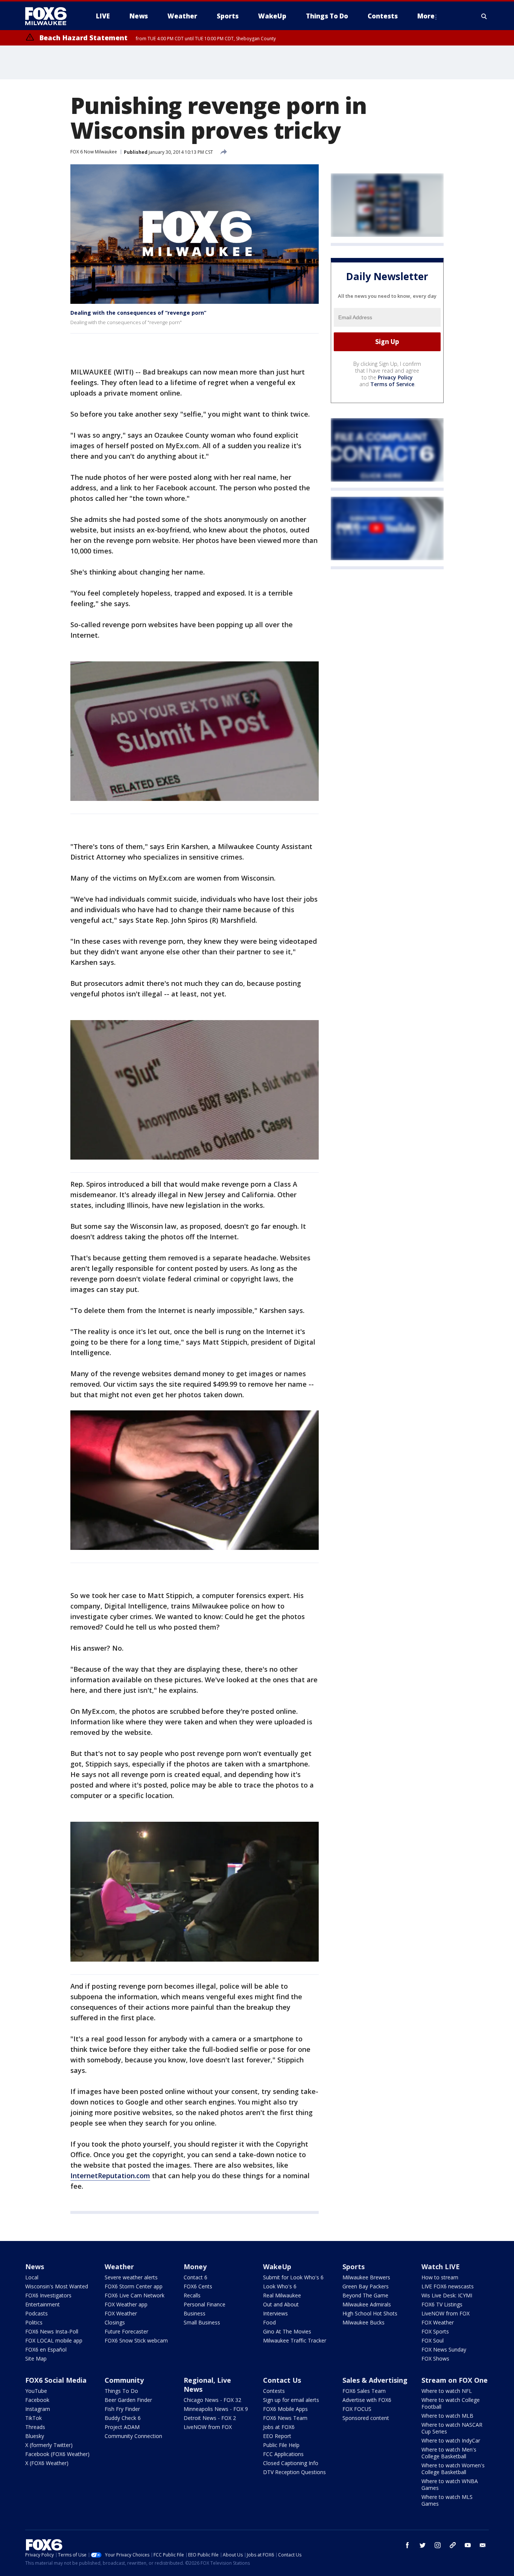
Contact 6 (195, 2277)
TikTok (33, 2418)
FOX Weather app (126, 2304)
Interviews (275, 2313)
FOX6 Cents (198, 2286)
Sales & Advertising (375, 2380)
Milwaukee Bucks (363, 2322)
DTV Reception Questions (294, 2472)
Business (195, 2313)
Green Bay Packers (366, 2286)
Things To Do (121, 2391)
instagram (438, 2545)
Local (32, 2277)
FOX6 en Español (46, 2349)
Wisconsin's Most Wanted (57, 2286)
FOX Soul (433, 2340)
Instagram (38, 2409)
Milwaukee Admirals (367, 2304)
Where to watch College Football (451, 2403)
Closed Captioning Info (291, 2463)
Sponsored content (366, 2418)
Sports (354, 2267)
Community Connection (133, 2436)
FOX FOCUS (357, 2409)
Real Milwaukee (282, 2295)
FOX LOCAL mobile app (54, 2340)
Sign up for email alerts (291, 2400)
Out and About (281, 2304)
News (35, 2267)
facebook (408, 2545)
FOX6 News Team (285, 2418)
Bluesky (35, 2436)
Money (195, 2267)
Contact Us (282, 2380)
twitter (423, 2545)
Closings (115, 2322)
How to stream (440, 2277)
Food (269, 2322)
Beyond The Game (365, 2295)
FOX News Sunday (444, 2349)
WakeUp (277, 2267)
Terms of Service (392, 384)
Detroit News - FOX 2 (210, 2418)
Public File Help (281, 2445)
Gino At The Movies (287, 2331)
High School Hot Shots (370, 2313)
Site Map (36, 2358)
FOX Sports (435, 2331)
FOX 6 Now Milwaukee (94, 152)
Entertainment (43, 2304)
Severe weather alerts (131, 2277)
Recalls (192, 2295)
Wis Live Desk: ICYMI (447, 2295)
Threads (35, 2427)
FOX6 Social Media (56, 2380)
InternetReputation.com (110, 2176)
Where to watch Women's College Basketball (453, 2469)
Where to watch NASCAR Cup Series (452, 2428)
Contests (274, 2391)
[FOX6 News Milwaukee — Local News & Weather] (50, 16)
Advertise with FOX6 (367, 2400)
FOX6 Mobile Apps (285, 2409)
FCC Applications (283, 2454)
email (483, 2545)
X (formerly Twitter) (49, 2445)
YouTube (36, 2391)
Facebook (37, 2400)
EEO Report (277, 2436)
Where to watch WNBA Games (450, 2484)
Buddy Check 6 (123, 2418)
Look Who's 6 (280, 2286)
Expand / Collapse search (484, 16)
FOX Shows (435, 2358)
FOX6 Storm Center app (134, 2286)
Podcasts (36, 2313)
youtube (468, 2545)
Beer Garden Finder (128, 2400)
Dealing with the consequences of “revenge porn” (138, 313)
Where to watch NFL (447, 2391)
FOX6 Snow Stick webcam (136, 2340)
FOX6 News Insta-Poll (52, 2331)
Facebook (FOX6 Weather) (57, 2454)
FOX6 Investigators (48, 2295)
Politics (34, 2322)
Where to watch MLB (447, 2416)
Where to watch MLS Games (447, 2500)
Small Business (202, 2322)
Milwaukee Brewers (366, 2277)
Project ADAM (122, 2427)
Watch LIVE (441, 2267)
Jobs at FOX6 (279, 2427)
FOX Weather (121, 2313)
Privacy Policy (395, 377)
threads (453, 2545)
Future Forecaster (126, 2331)
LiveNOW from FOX (446, 2313)
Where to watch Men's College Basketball (449, 2453)
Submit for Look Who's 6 (293, 2277)
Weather (119, 2267)
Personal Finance (205, 2304)
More (426, 16)
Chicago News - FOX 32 (212, 2400)
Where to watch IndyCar (451, 2440)
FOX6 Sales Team (364, 2391)
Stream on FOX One (455, 2380)
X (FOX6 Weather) (47, 2463)
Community (124, 2380)
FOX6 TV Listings (442, 2304)
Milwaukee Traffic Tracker (295, 2340)
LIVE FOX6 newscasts (448, 2286)
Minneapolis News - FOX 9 (216, 2409)
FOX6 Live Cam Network (135, 2295)
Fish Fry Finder (122, 2409)
